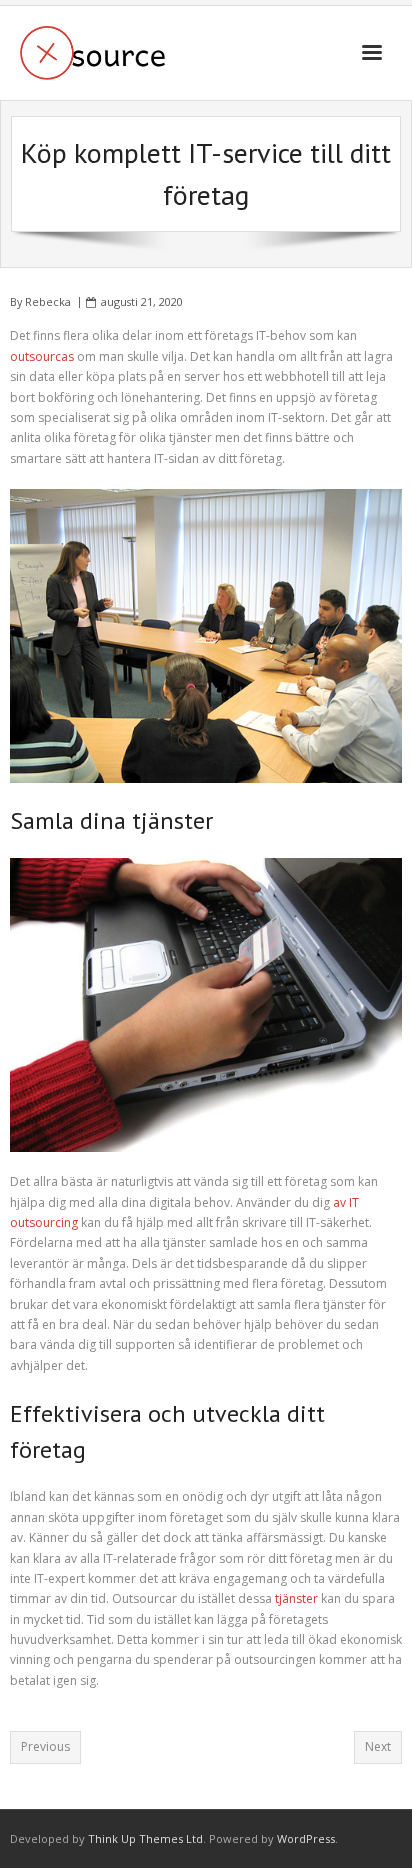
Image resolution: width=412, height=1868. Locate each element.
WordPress (306, 1838)
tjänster (296, 1598)
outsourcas (43, 356)
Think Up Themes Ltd (145, 1838)
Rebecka (48, 301)
